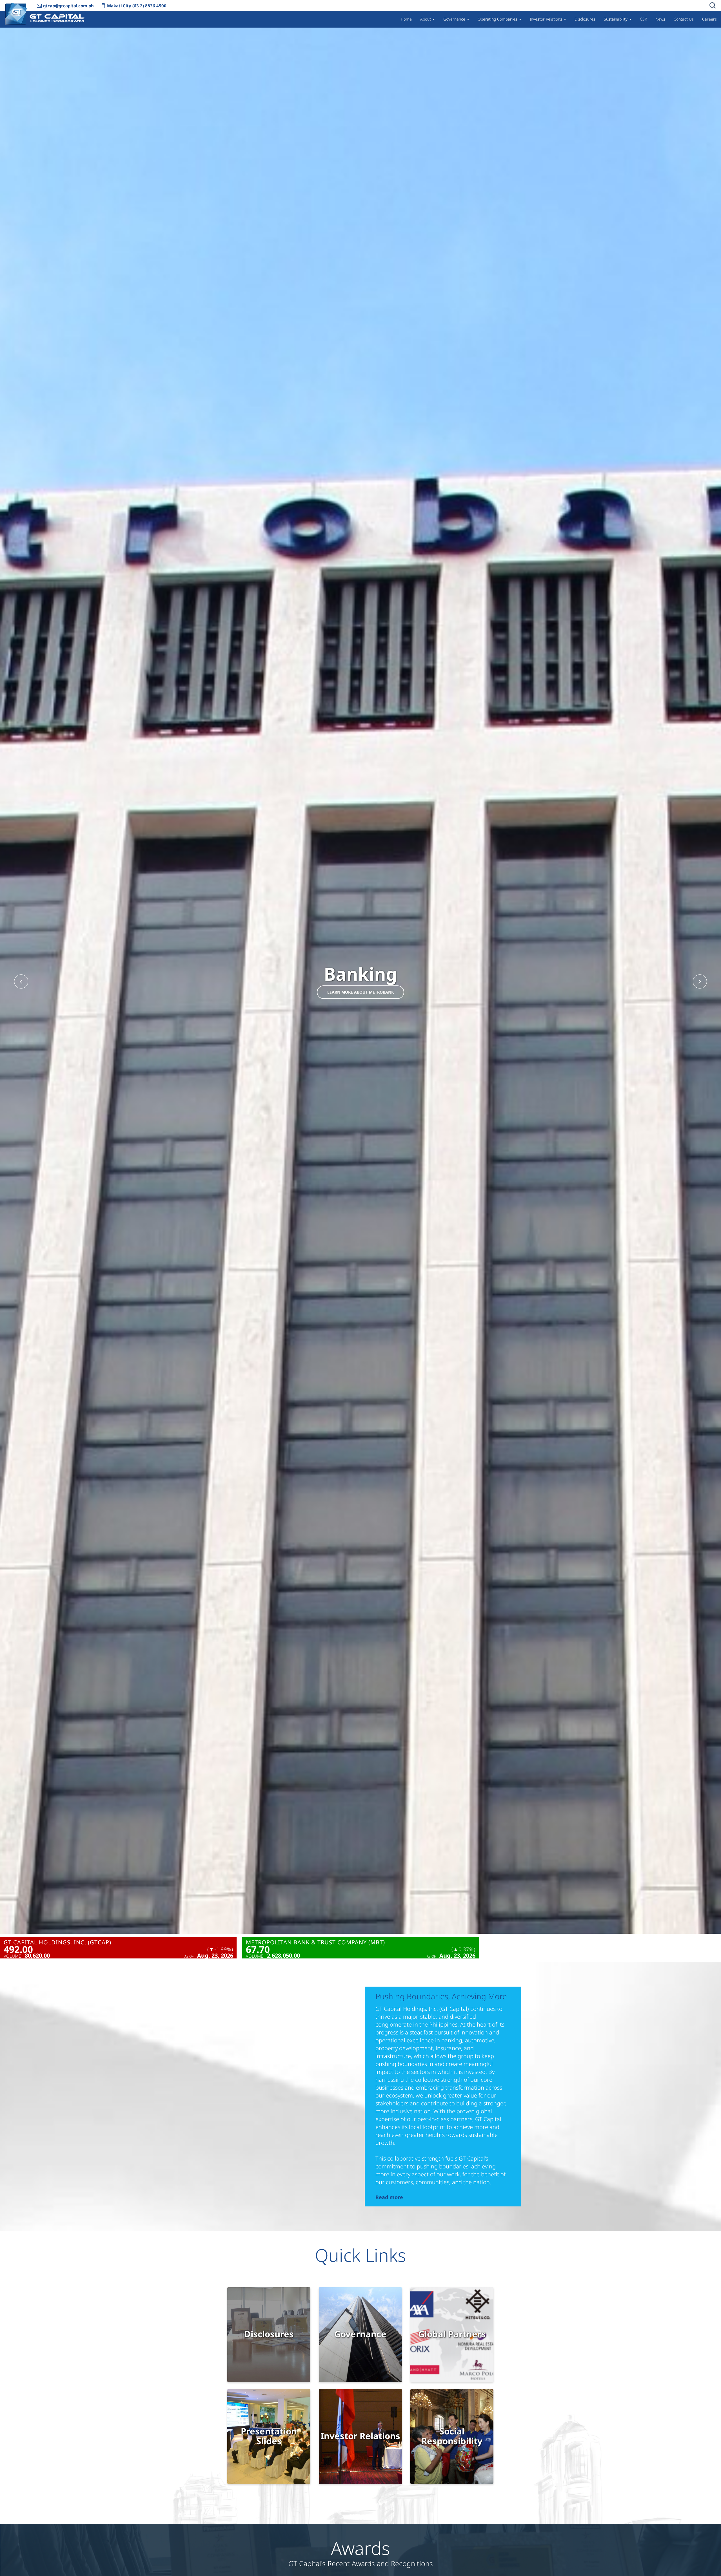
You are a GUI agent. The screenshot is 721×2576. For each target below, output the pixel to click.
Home (406, 19)
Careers (709, 19)
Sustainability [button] (616, 19)
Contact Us (684, 19)
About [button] (426, 19)
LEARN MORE (360, 2339)
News (660, 19)
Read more (389, 2197)
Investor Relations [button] (547, 19)
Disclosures (585, 19)
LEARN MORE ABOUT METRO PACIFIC (361, 992)
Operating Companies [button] (498, 19)
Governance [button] (455, 19)
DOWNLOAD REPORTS (269, 2339)
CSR (643, 19)
